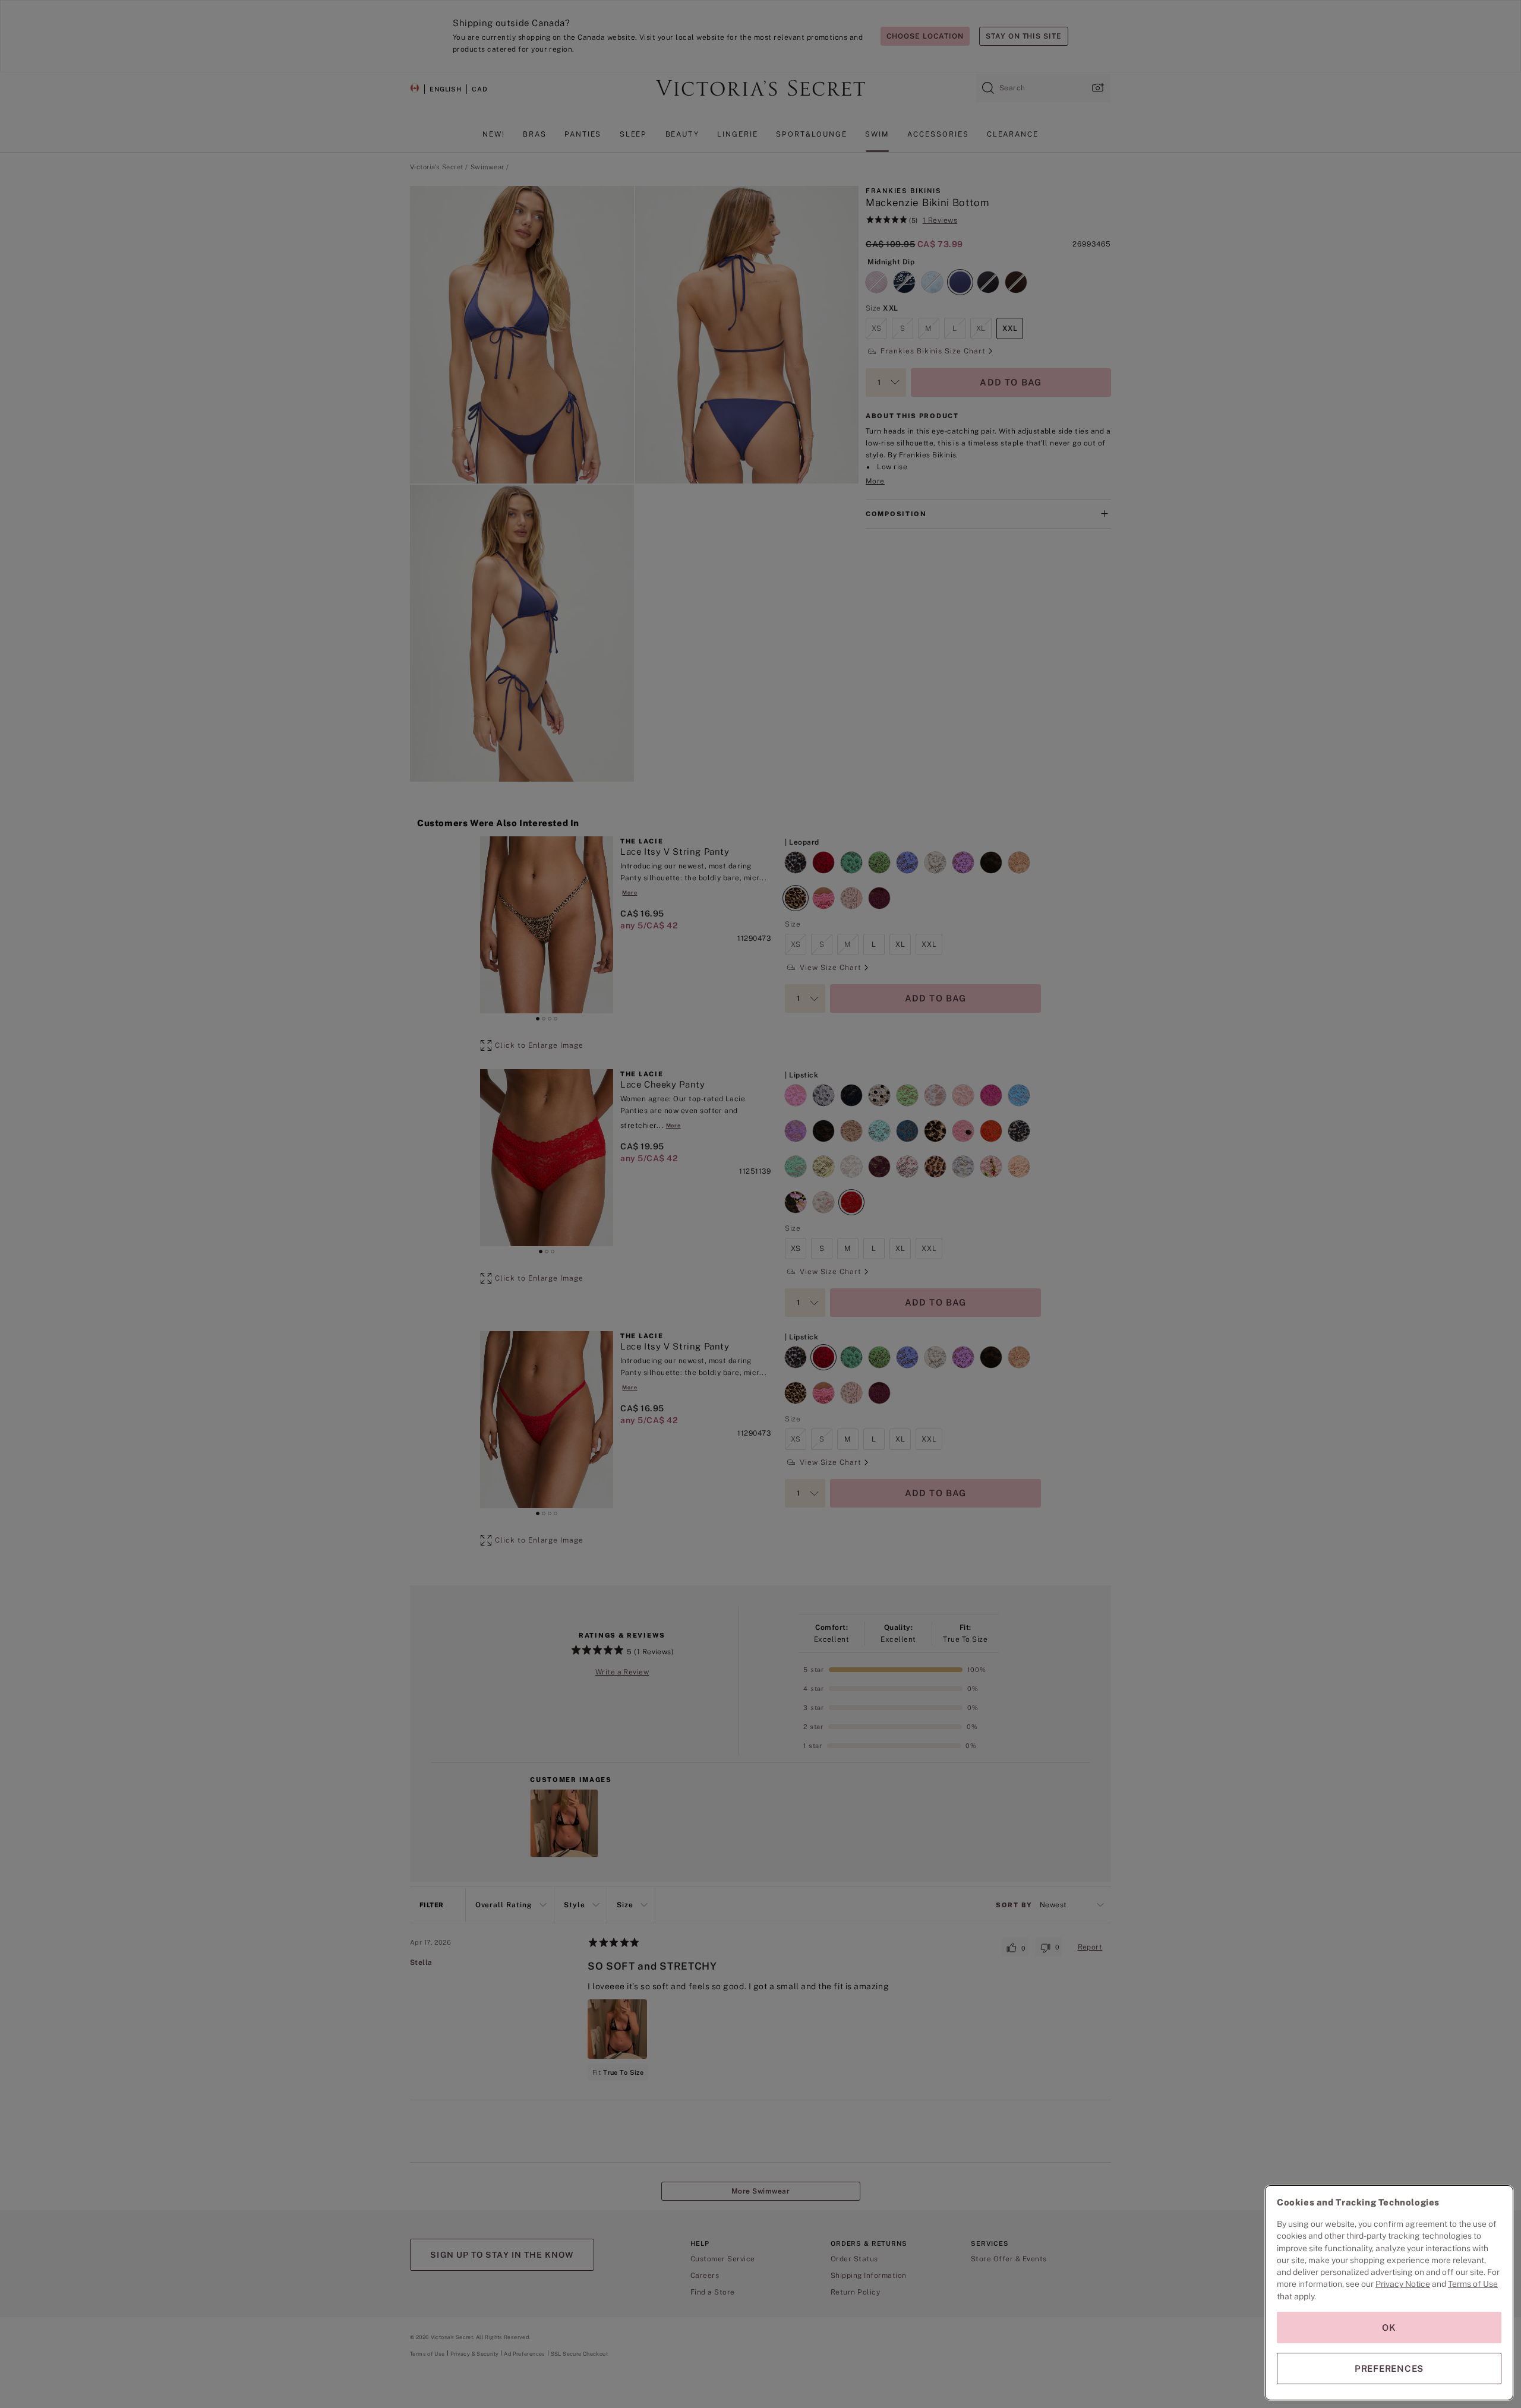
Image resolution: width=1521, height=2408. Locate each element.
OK (1389, 2328)
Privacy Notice (1403, 2284)
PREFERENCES (1389, 2369)
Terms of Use (1473, 2284)
